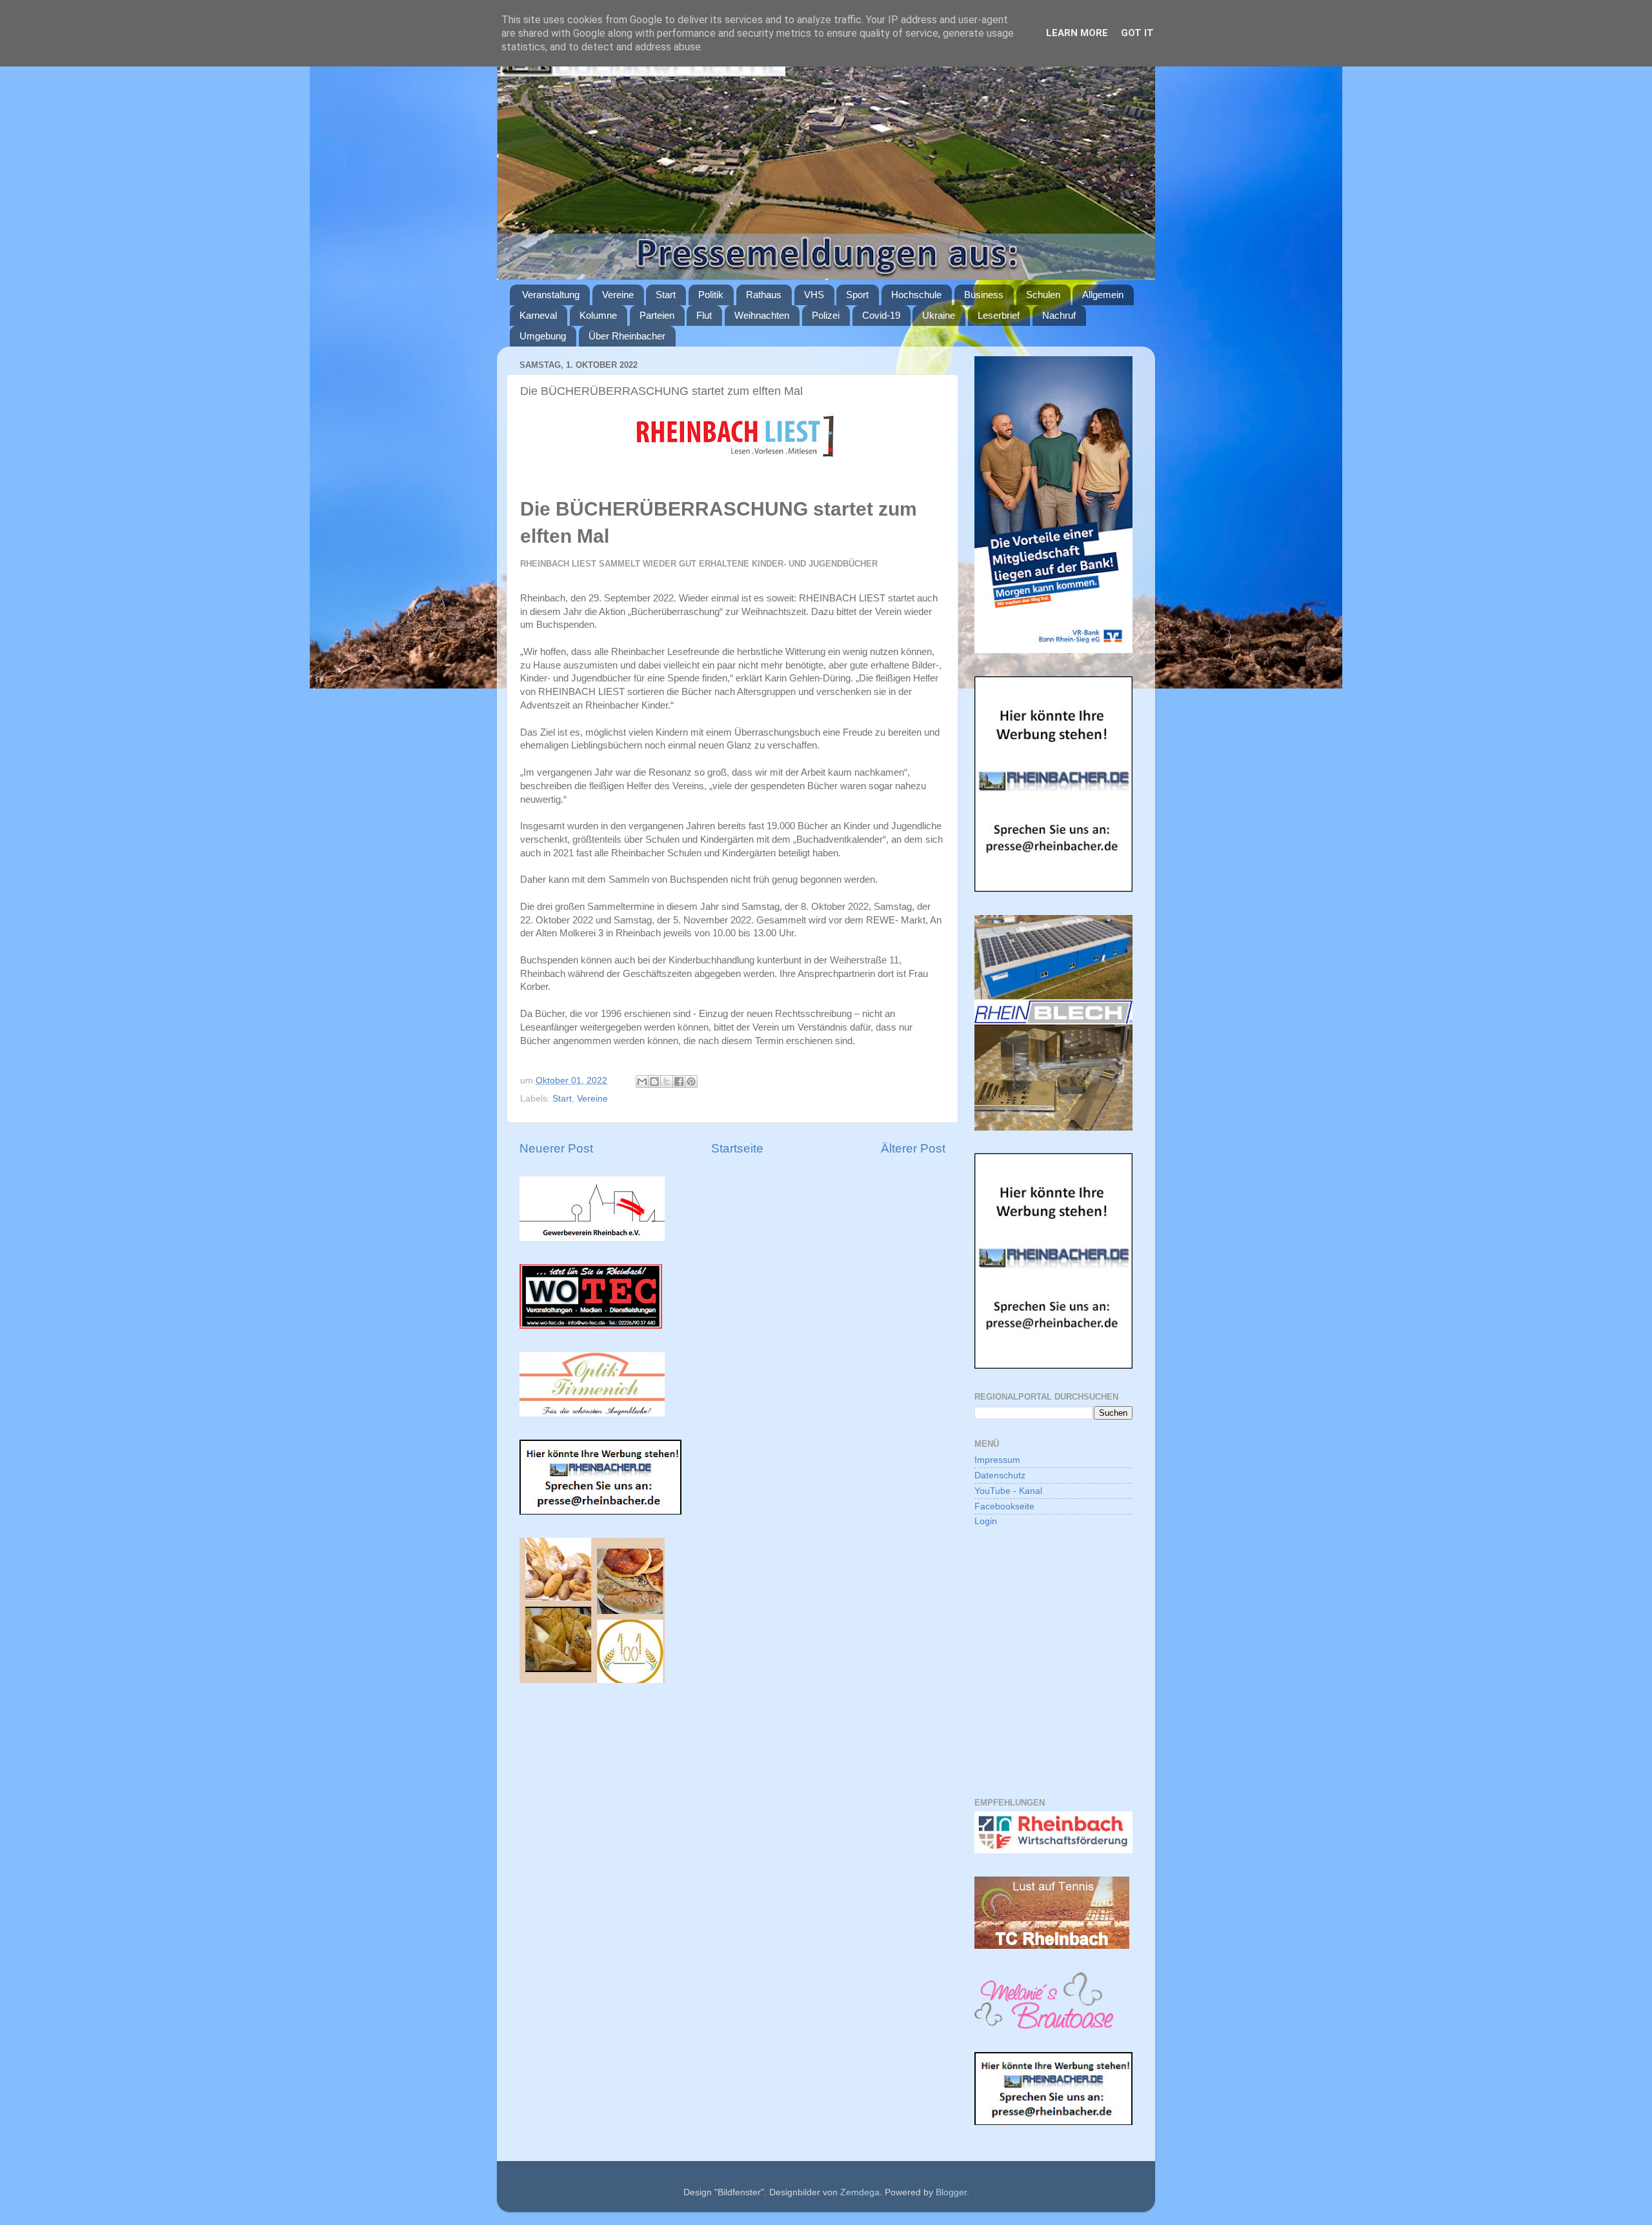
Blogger (951, 2192)
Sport (857, 295)
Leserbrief (999, 315)
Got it (1137, 33)
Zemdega (860, 2192)
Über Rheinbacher (627, 336)
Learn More (1077, 33)
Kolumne (598, 315)
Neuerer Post (556, 1148)
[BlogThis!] (654, 1082)
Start (666, 295)
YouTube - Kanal (1008, 1491)
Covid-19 (881, 315)
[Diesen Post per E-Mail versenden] (642, 1082)
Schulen (1043, 295)
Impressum (997, 1460)
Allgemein (1103, 295)
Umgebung (543, 336)
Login (986, 1521)
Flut (704, 315)
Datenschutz (1000, 1475)
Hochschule (916, 295)
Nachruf (1059, 315)
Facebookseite (1004, 1506)
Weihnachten (762, 315)
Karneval (538, 315)
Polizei (826, 315)
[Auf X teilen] (667, 1082)
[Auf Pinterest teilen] (691, 1082)
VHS (814, 295)
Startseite (737, 1148)
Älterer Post (913, 1148)
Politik (711, 295)
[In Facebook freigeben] (679, 1082)
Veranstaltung (551, 295)
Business (984, 295)
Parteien (657, 315)
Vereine (618, 295)
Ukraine (939, 315)
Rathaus (764, 295)
